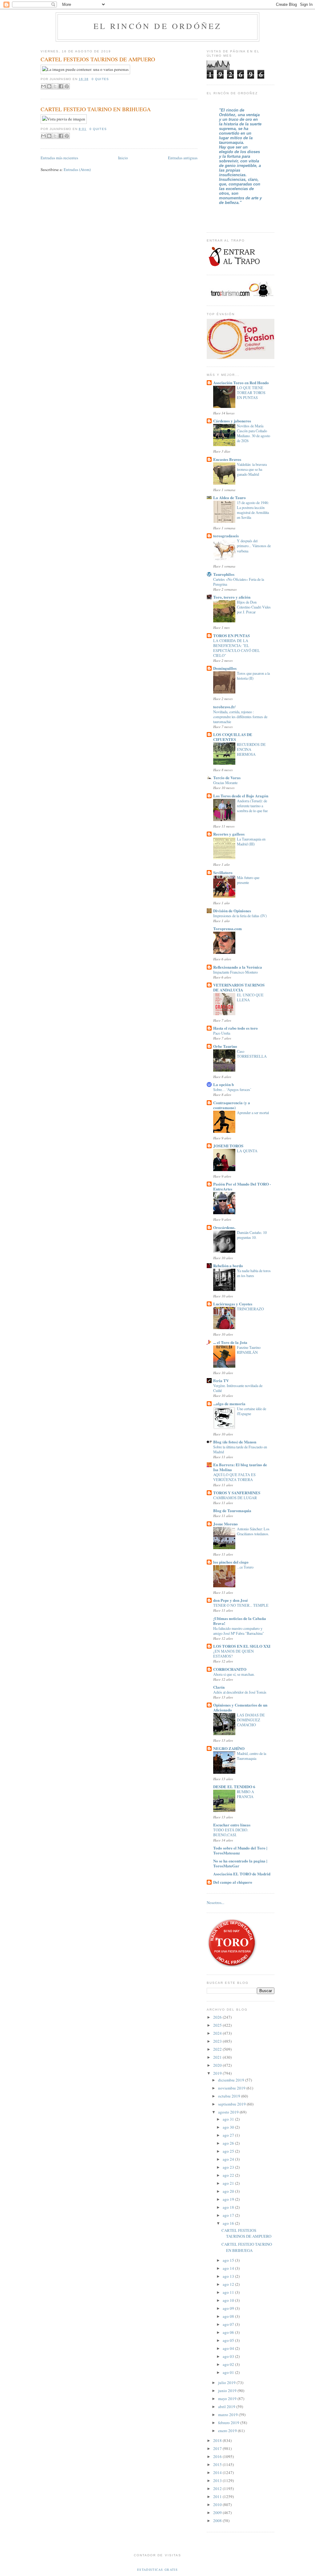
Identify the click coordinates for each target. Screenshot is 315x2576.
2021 (218, 2057)
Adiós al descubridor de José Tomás (240, 1692)
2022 (218, 2049)
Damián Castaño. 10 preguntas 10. (252, 1235)
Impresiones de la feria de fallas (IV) (240, 916)
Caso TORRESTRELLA (252, 1054)
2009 (218, 2513)
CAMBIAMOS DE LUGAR (235, 1498)
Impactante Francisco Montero (235, 972)
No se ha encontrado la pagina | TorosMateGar (240, 1863)
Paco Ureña (222, 1033)
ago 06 (229, 2332)
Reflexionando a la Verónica (238, 967)
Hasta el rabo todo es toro (235, 1028)
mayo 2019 (228, 2399)
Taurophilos (224, 574)
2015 (218, 2464)
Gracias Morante (225, 783)
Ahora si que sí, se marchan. (234, 1674)
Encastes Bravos (227, 459)
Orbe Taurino (225, 1046)
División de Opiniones (232, 911)
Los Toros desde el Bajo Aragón (241, 796)
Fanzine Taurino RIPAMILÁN (249, 1350)
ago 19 (229, 2199)
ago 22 (229, 2175)
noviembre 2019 (232, 2088)
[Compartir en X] (55, 86)
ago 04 (229, 2348)
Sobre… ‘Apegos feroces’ (232, 1089)
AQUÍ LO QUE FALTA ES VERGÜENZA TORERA (234, 1477)
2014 (218, 2472)
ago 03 (229, 2356)
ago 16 (229, 2223)
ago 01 (229, 2372)
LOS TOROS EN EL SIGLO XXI (242, 1646)
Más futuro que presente (248, 880)
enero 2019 (228, 2431)
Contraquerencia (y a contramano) (232, 1105)
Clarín (219, 1687)
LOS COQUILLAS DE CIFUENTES (233, 737)
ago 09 (229, 2308)
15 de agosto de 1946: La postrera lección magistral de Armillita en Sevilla (253, 510)
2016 (218, 2456)
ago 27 (229, 2135)
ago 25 (229, 2151)
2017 (218, 2448)
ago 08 (229, 2316)
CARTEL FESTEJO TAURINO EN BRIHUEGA (96, 109)
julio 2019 (227, 2383)
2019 (218, 2073)
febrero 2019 (229, 2423)
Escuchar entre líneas (232, 1825)
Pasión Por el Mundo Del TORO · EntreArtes (242, 1186)
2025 (218, 2025)
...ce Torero (245, 1567)
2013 (218, 2480)
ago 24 (229, 2159)
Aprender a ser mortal (253, 1113)
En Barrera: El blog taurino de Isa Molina (240, 1467)
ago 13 (229, 2276)
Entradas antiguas (183, 158)
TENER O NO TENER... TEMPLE (241, 1605)
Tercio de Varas (227, 777)
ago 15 (229, 2260)
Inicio (123, 158)
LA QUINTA (247, 1151)
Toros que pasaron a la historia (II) (253, 676)
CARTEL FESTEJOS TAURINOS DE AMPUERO (98, 59)
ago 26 (229, 2143)
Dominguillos (225, 668)
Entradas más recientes (59, 158)
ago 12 (229, 2284)
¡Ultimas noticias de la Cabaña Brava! (240, 1621)
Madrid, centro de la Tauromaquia (251, 1756)
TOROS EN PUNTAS (231, 635)
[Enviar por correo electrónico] (43, 86)
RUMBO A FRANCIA (245, 1794)
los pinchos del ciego (231, 1562)
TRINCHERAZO (250, 1309)
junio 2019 (228, 2391)
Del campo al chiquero (233, 1882)
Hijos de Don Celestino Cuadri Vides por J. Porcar (254, 607)
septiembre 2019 (232, 2104)
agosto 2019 (229, 2112)
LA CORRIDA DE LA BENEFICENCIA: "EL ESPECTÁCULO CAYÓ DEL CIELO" (237, 648)
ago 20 (229, 2191)
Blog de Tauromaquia (232, 1510)
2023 (218, 2041)
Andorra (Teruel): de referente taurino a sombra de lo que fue (252, 806)
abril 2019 (227, 2407)
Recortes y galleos (229, 834)
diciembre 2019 (232, 2080)
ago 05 (229, 2340)
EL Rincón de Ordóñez (158, 26)
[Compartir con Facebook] (61, 86)
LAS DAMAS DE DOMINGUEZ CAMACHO (251, 1720)
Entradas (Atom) (77, 169)
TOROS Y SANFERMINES (237, 1493)
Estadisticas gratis (157, 2570)
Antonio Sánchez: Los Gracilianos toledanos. (253, 1531)
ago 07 (229, 2324)
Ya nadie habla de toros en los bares (254, 1273)
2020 (218, 2065)
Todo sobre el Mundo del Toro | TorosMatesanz (240, 1850)
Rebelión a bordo (228, 1266)
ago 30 (229, 2127)
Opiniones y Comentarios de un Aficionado (240, 1707)
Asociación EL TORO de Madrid (242, 1874)
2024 (218, 2033)
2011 (218, 2497)
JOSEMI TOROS (228, 1146)
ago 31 (229, 2119)
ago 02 (229, 2364)
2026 (218, 2017)
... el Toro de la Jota (230, 1342)
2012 (218, 2489)
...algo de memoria (229, 1404)
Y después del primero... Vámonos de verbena (254, 546)
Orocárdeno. (224, 1227)
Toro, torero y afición (232, 597)
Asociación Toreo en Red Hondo (241, 383)
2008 (218, 2521)
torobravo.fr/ (224, 707)
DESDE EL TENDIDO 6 (234, 1787)
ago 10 (229, 2300)
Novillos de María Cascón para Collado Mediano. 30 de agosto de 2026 (253, 433)
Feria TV (221, 1380)
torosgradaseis (226, 536)
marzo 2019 (228, 2415)
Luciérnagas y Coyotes (233, 1304)
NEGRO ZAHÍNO (229, 1748)
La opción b (223, 1084)
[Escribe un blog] (49, 86)
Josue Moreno (225, 1524)
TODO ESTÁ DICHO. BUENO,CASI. (231, 1832)
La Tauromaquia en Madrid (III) (251, 841)
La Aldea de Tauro (229, 497)
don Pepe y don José (231, 1600)
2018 (218, 2440)
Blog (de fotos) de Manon (235, 1442)
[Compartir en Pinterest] (67, 86)
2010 (218, 2505)
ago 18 (229, 2207)
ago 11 (229, 2292)
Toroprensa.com (227, 928)
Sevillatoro (223, 872)
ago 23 (229, 2167)
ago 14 (229, 2268)
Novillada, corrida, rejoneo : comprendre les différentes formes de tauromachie (240, 717)
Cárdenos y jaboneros (232, 421)
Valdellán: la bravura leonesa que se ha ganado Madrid (252, 469)
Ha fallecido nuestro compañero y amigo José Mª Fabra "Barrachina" (239, 1631)
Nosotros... (215, 1902)
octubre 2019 (230, 2096)
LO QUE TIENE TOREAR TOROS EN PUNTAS (251, 393)
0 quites (100, 79)
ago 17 (229, 2215)
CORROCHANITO (230, 1669)
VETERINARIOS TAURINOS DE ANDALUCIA (239, 987)
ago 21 (229, 2183)
